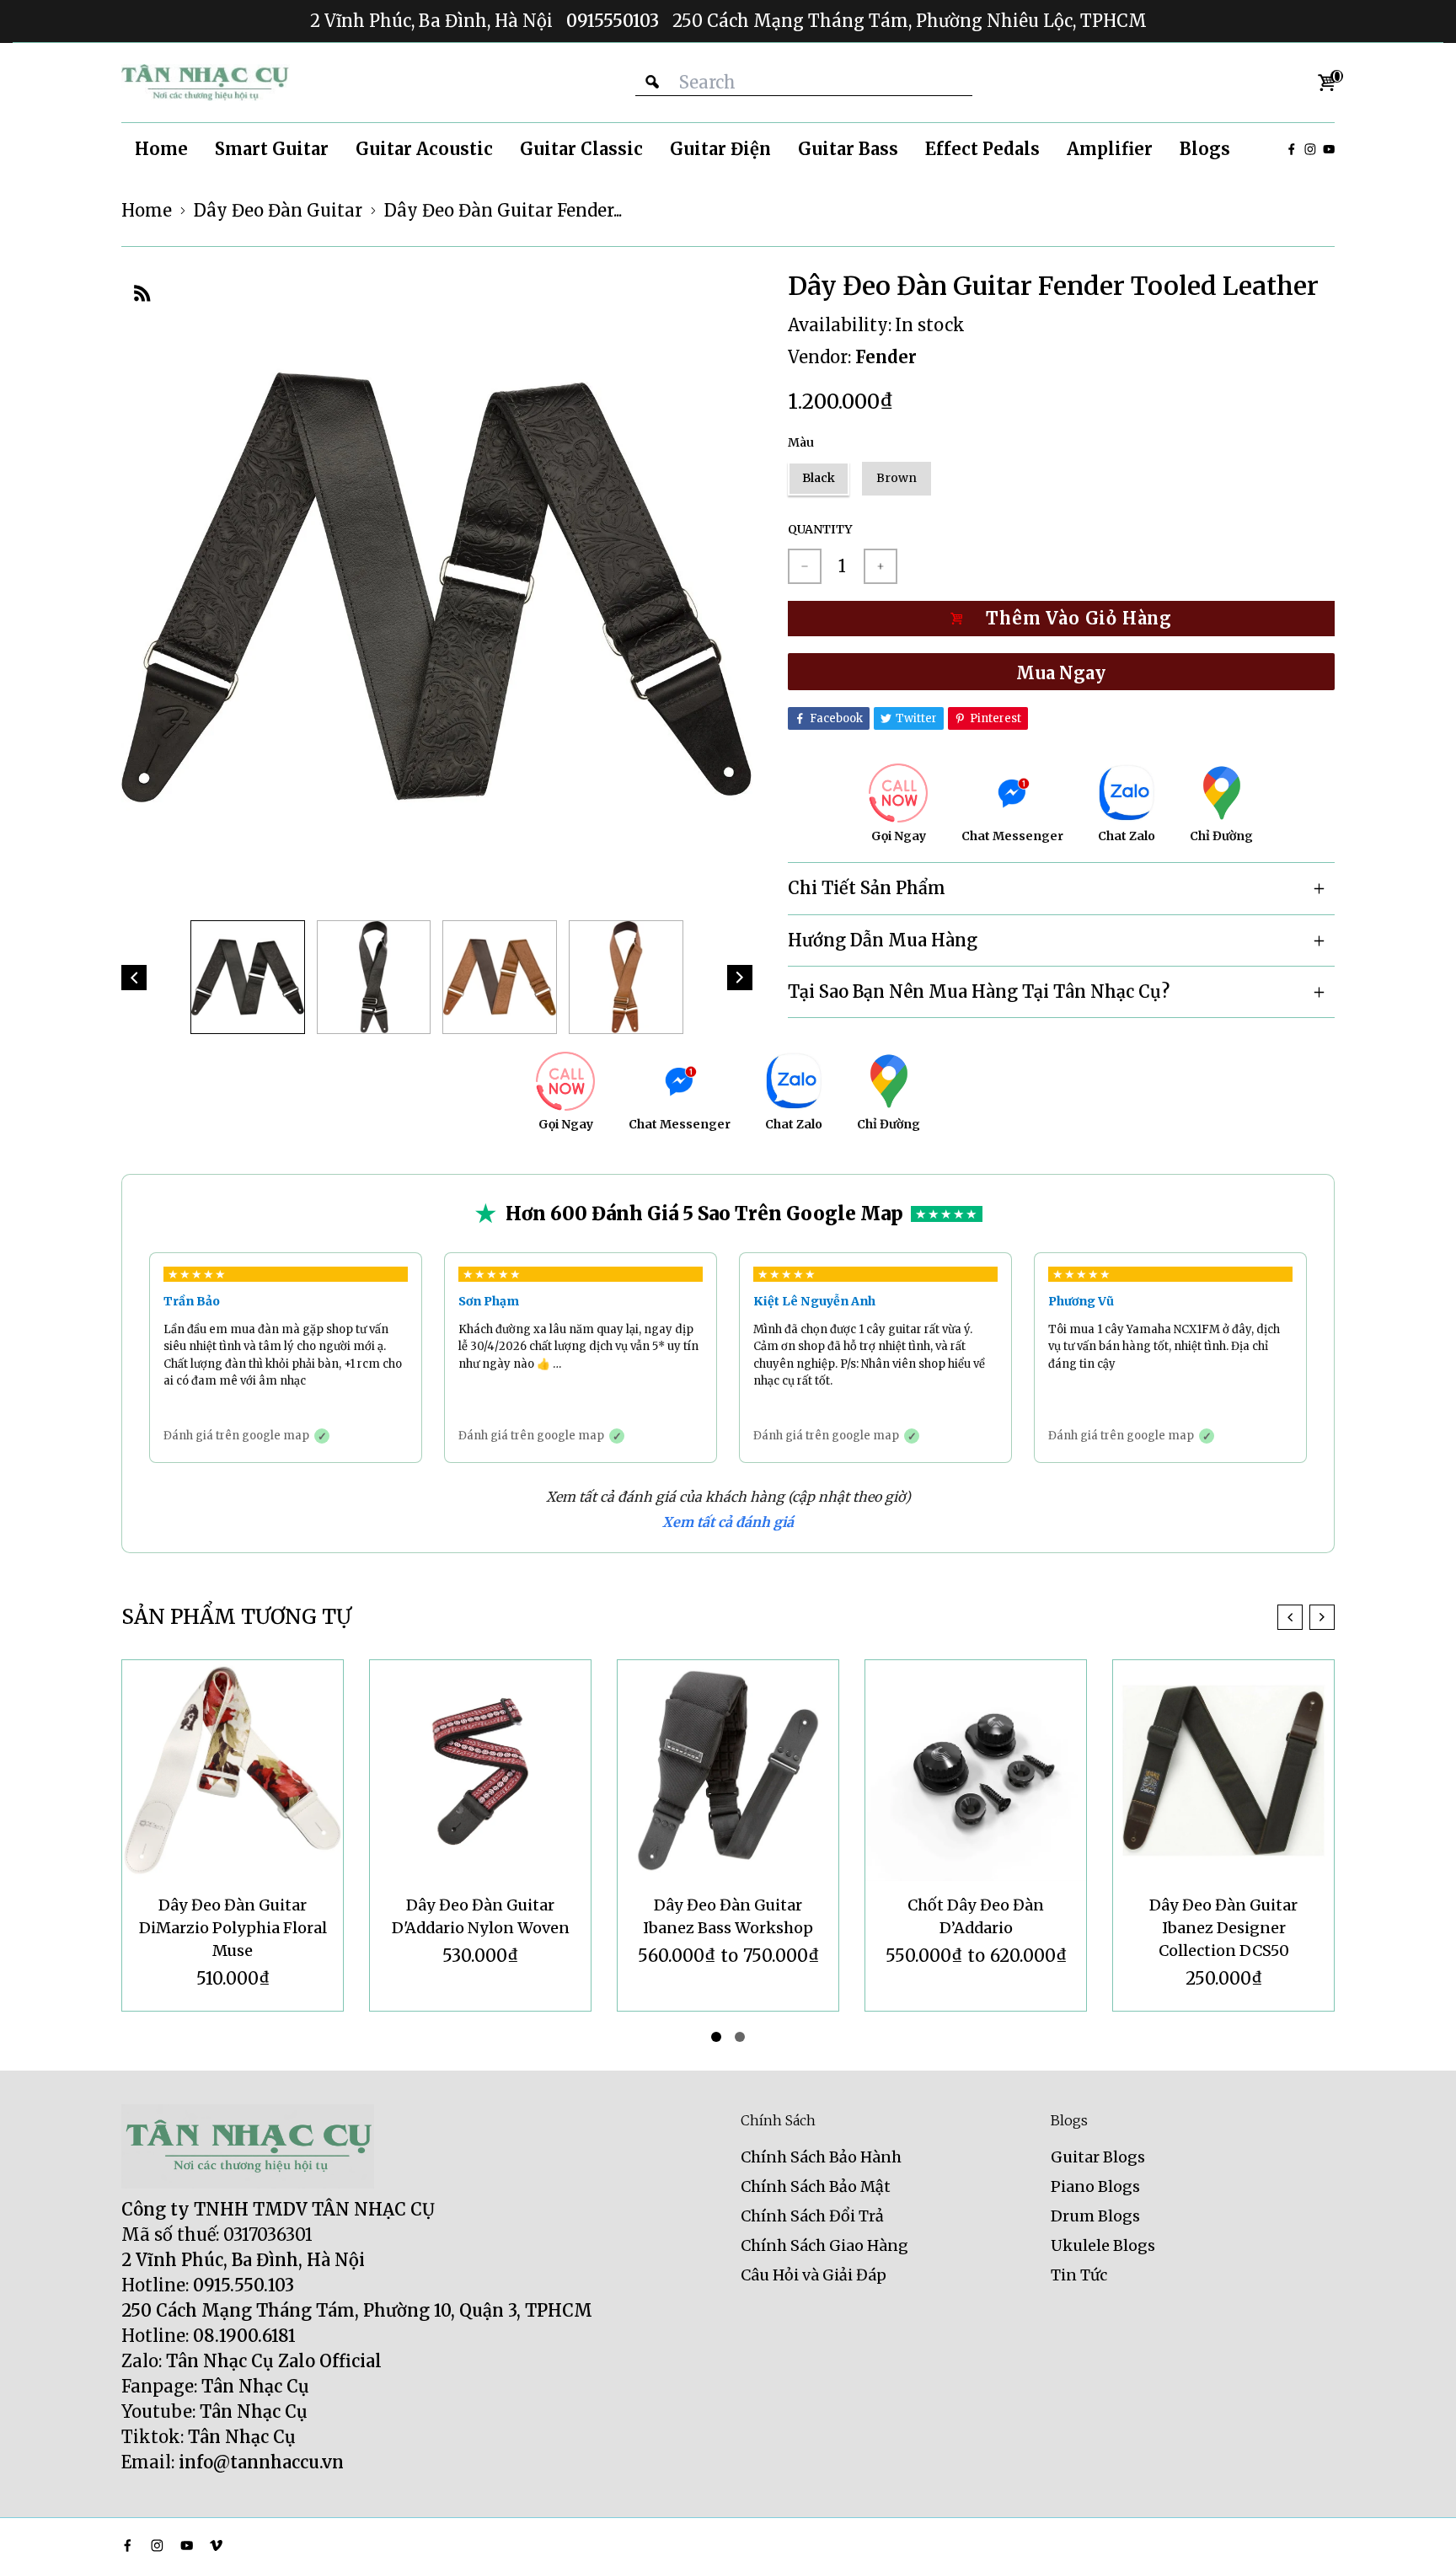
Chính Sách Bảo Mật (816, 2186)
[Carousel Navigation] (1306, 1617)
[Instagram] (1310, 149)
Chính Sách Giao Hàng (824, 2245)
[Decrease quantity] (805, 566)
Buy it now (1061, 672)
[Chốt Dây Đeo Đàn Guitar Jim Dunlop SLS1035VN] (1223, 1771)
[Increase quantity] (881, 566)
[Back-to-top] (1418, 2538)
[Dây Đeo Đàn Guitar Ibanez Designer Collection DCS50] (976, 1771)
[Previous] (134, 978)
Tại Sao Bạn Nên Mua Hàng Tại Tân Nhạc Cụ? (979, 991)
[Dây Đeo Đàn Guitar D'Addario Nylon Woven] (233, 1771)
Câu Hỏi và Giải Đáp (814, 2275)
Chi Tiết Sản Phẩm (867, 888)
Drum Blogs (1095, 2216)
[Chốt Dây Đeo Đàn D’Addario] (728, 1771)
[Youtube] (1329, 149)
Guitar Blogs (1098, 2157)
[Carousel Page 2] (740, 2037)
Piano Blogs (1095, 2186)
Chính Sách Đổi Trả (812, 2216)
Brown (897, 478)
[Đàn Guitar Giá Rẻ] (206, 83)
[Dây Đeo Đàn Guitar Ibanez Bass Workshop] (480, 1771)
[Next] (740, 978)
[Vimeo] (216, 2545)
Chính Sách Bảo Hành (821, 2157)
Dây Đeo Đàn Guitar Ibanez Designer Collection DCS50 (976, 1928)
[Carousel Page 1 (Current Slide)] (716, 2037)
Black (819, 478)
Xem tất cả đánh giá (728, 1522)
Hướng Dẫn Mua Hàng (883, 940)
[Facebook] (1292, 149)
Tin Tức (1079, 2275)
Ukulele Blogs (1103, 2245)
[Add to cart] (1061, 619)
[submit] (652, 82)
